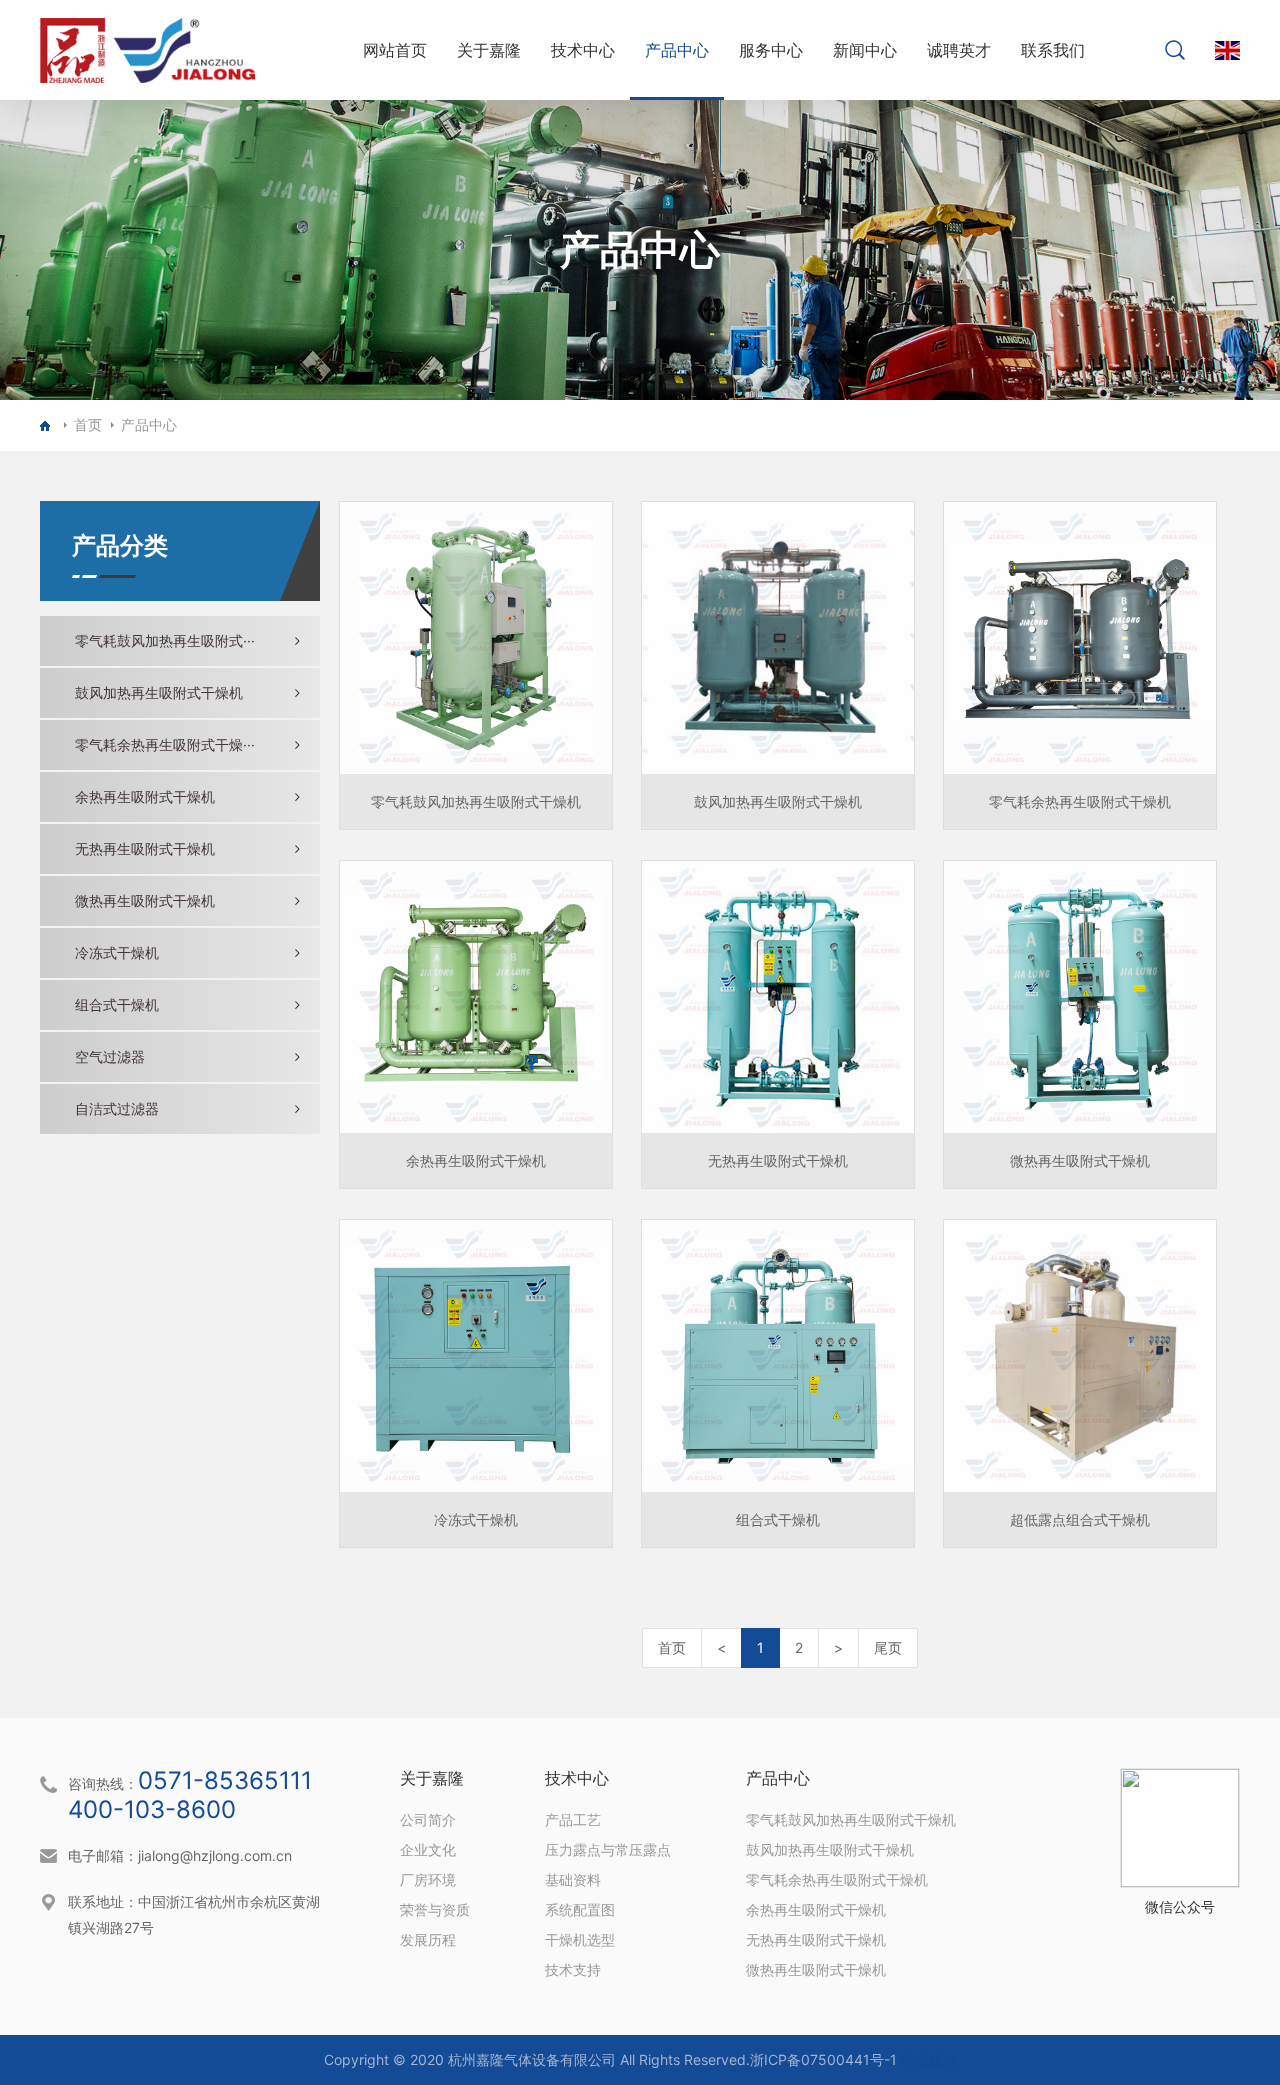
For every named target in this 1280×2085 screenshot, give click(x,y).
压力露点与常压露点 (608, 1849)
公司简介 (428, 1819)
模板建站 (929, 2059)
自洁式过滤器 (117, 1108)
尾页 (888, 1647)
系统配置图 (580, 1909)
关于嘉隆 (489, 50)
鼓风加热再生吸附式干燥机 (159, 692)
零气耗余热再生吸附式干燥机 (1080, 801)
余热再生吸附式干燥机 (145, 796)
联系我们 (1053, 50)
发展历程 (428, 1939)
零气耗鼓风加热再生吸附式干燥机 (476, 801)
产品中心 (677, 50)
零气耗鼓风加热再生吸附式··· (165, 640)
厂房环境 (428, 1879)
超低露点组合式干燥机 (1080, 1519)
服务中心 (771, 50)
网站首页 (395, 50)
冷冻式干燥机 (117, 952)
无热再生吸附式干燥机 (145, 848)
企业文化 (428, 1849)
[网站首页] (47, 426)
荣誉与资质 (435, 1909)
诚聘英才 (959, 50)
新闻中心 (865, 50)
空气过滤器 (110, 1056)
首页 (88, 424)
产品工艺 (573, 1819)
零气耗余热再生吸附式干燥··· (165, 744)
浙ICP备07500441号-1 (823, 2059)
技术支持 (573, 1969)
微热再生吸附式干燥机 (145, 900)
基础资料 (573, 1879)
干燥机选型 (580, 1939)
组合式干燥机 (117, 1004)
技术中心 (583, 50)
